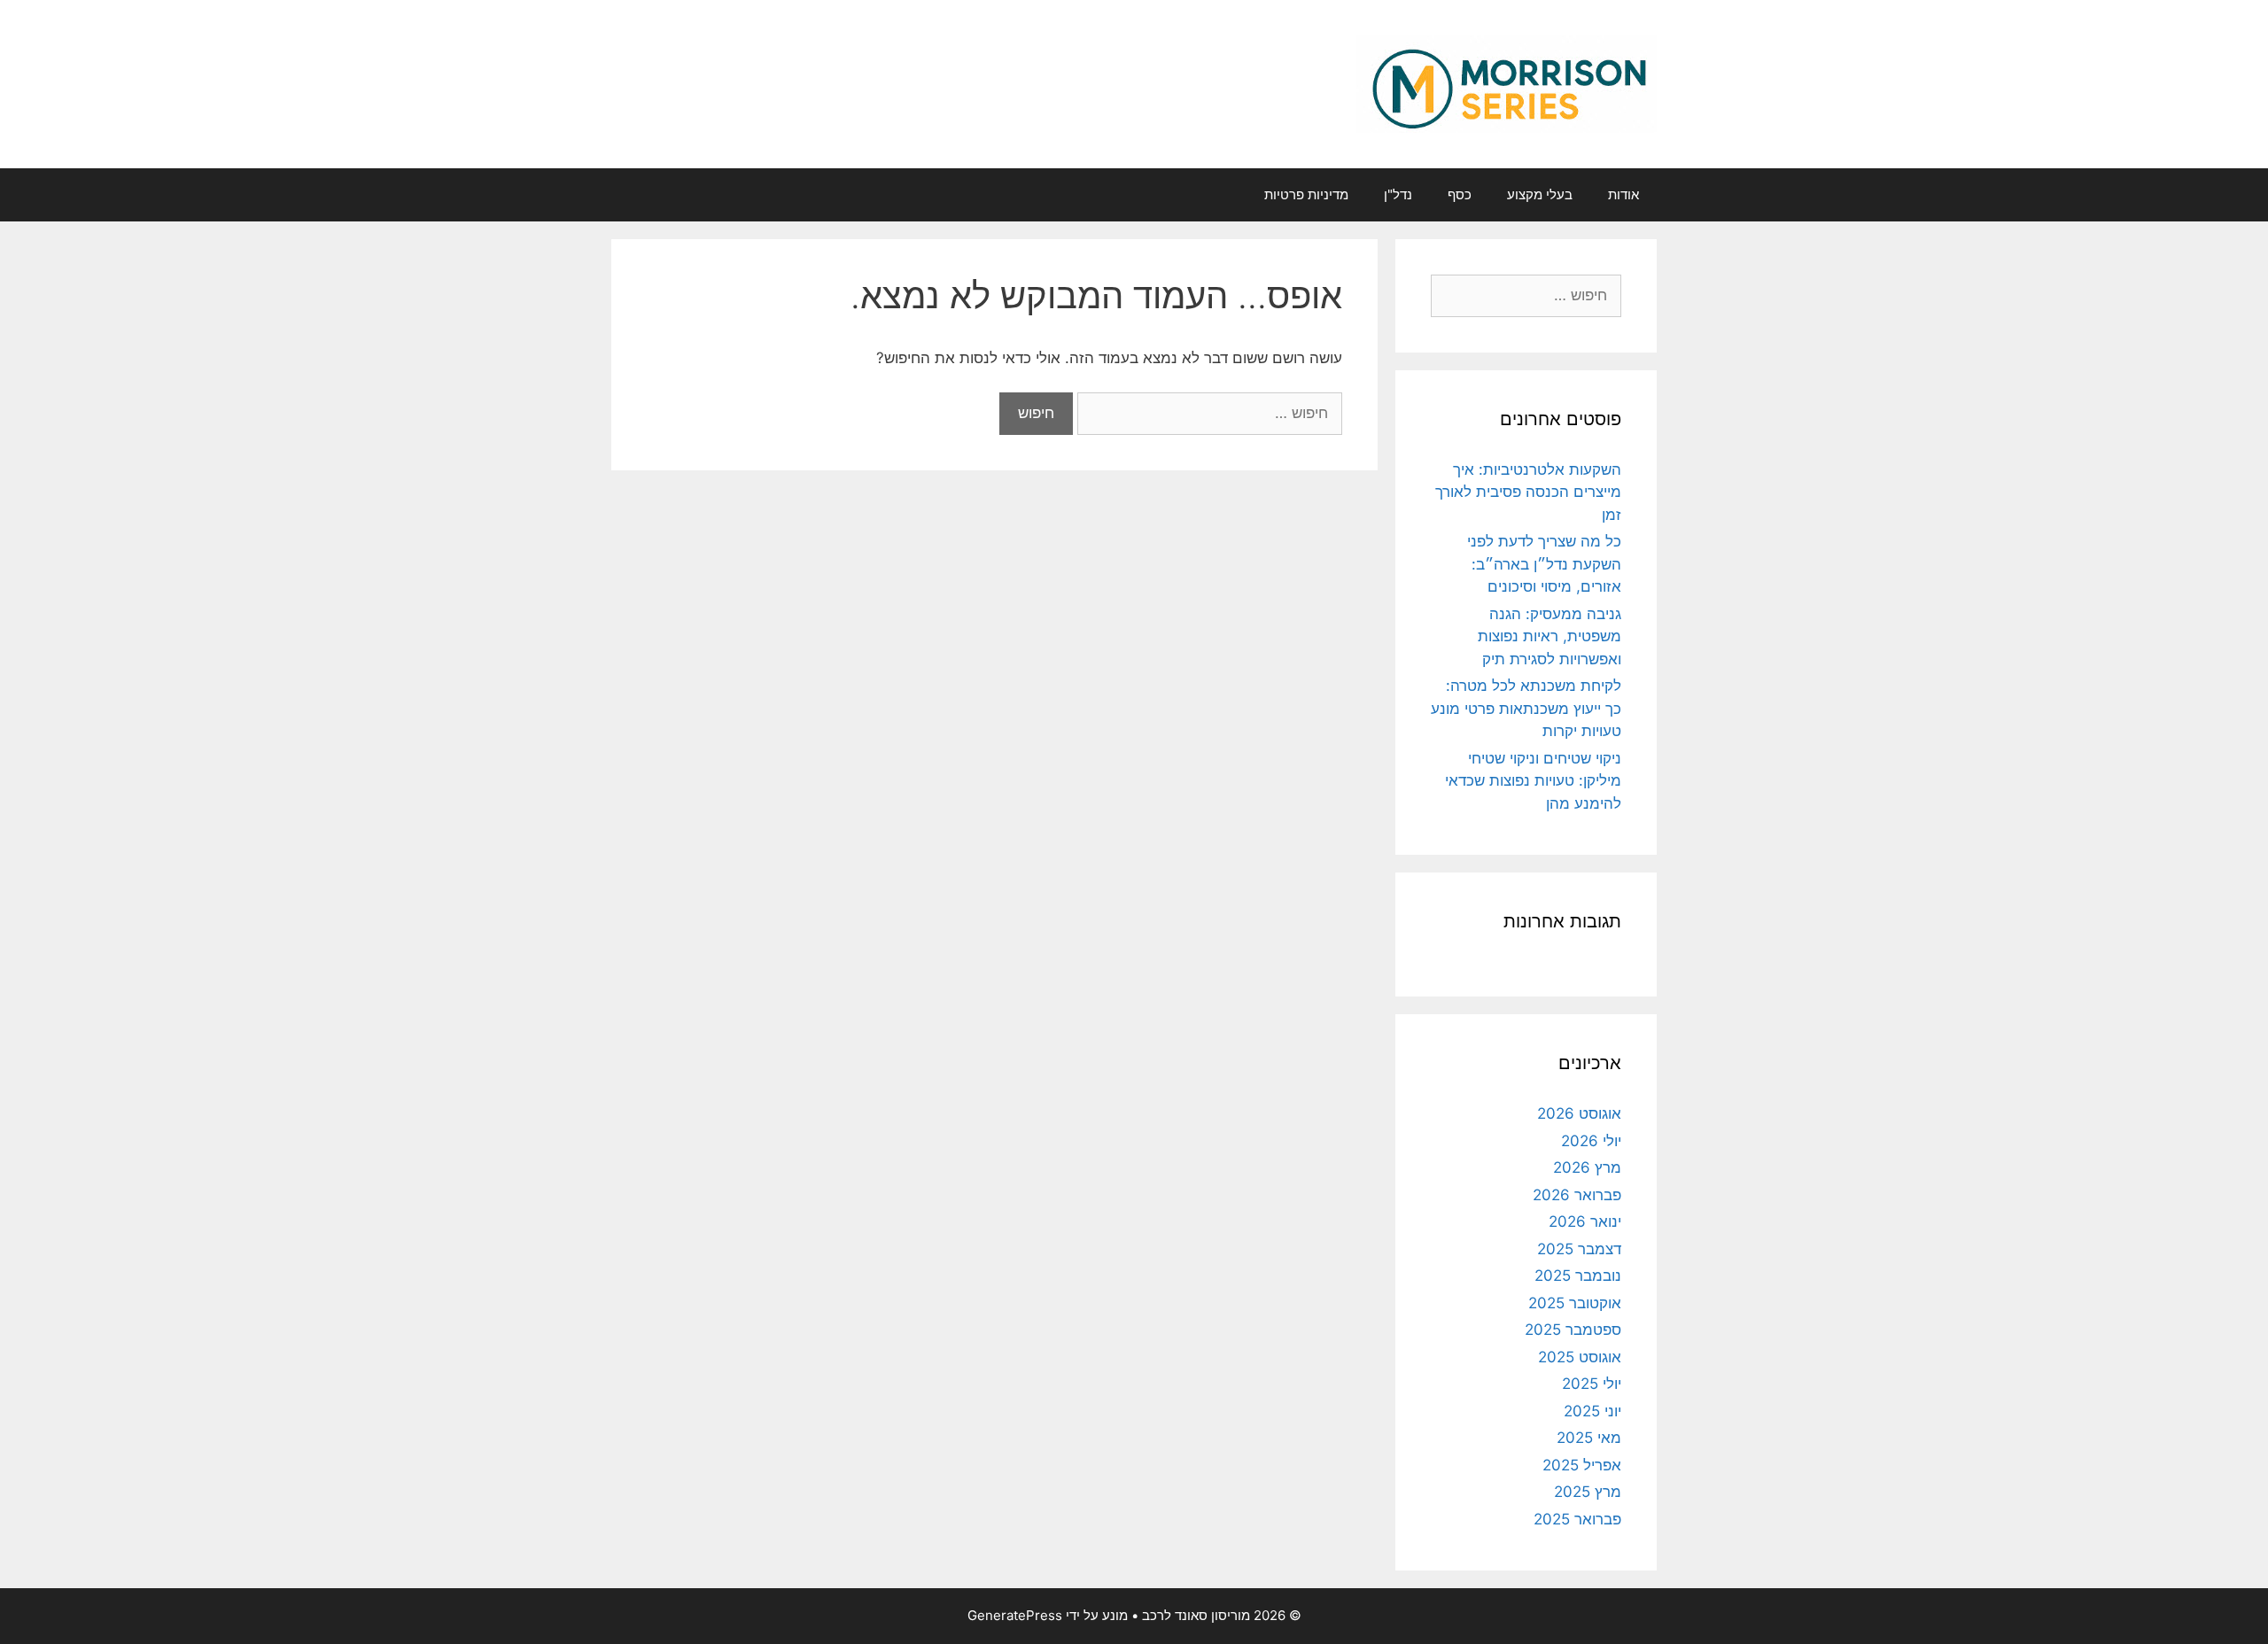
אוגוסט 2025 (1580, 1357)
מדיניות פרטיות (1306, 194)
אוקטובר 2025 (1575, 1303)
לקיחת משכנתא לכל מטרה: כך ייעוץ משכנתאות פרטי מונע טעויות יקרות (1526, 708)
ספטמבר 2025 (1573, 1330)
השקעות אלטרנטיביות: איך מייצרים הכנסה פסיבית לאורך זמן (1528, 492)
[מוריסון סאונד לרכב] (1507, 83)
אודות (1623, 194)
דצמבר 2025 (1579, 1249)
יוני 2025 (1592, 1411)
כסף (1460, 194)
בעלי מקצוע (1540, 194)
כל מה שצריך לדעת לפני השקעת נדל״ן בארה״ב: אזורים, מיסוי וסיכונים (1544, 564)
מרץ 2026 (1587, 1167)
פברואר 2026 (1577, 1195)
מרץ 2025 (1588, 1492)
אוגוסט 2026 (1579, 1113)
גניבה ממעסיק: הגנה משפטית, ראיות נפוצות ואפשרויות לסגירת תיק (1550, 636)
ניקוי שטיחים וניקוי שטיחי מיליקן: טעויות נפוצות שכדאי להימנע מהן (1533, 781)
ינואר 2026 (1585, 1221)
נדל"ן (1398, 194)
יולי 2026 (1591, 1141)
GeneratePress (1015, 1615)
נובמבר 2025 (1578, 1276)
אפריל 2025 (1582, 1465)
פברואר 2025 (1577, 1519)
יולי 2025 (1592, 1384)
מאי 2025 (1589, 1438)
